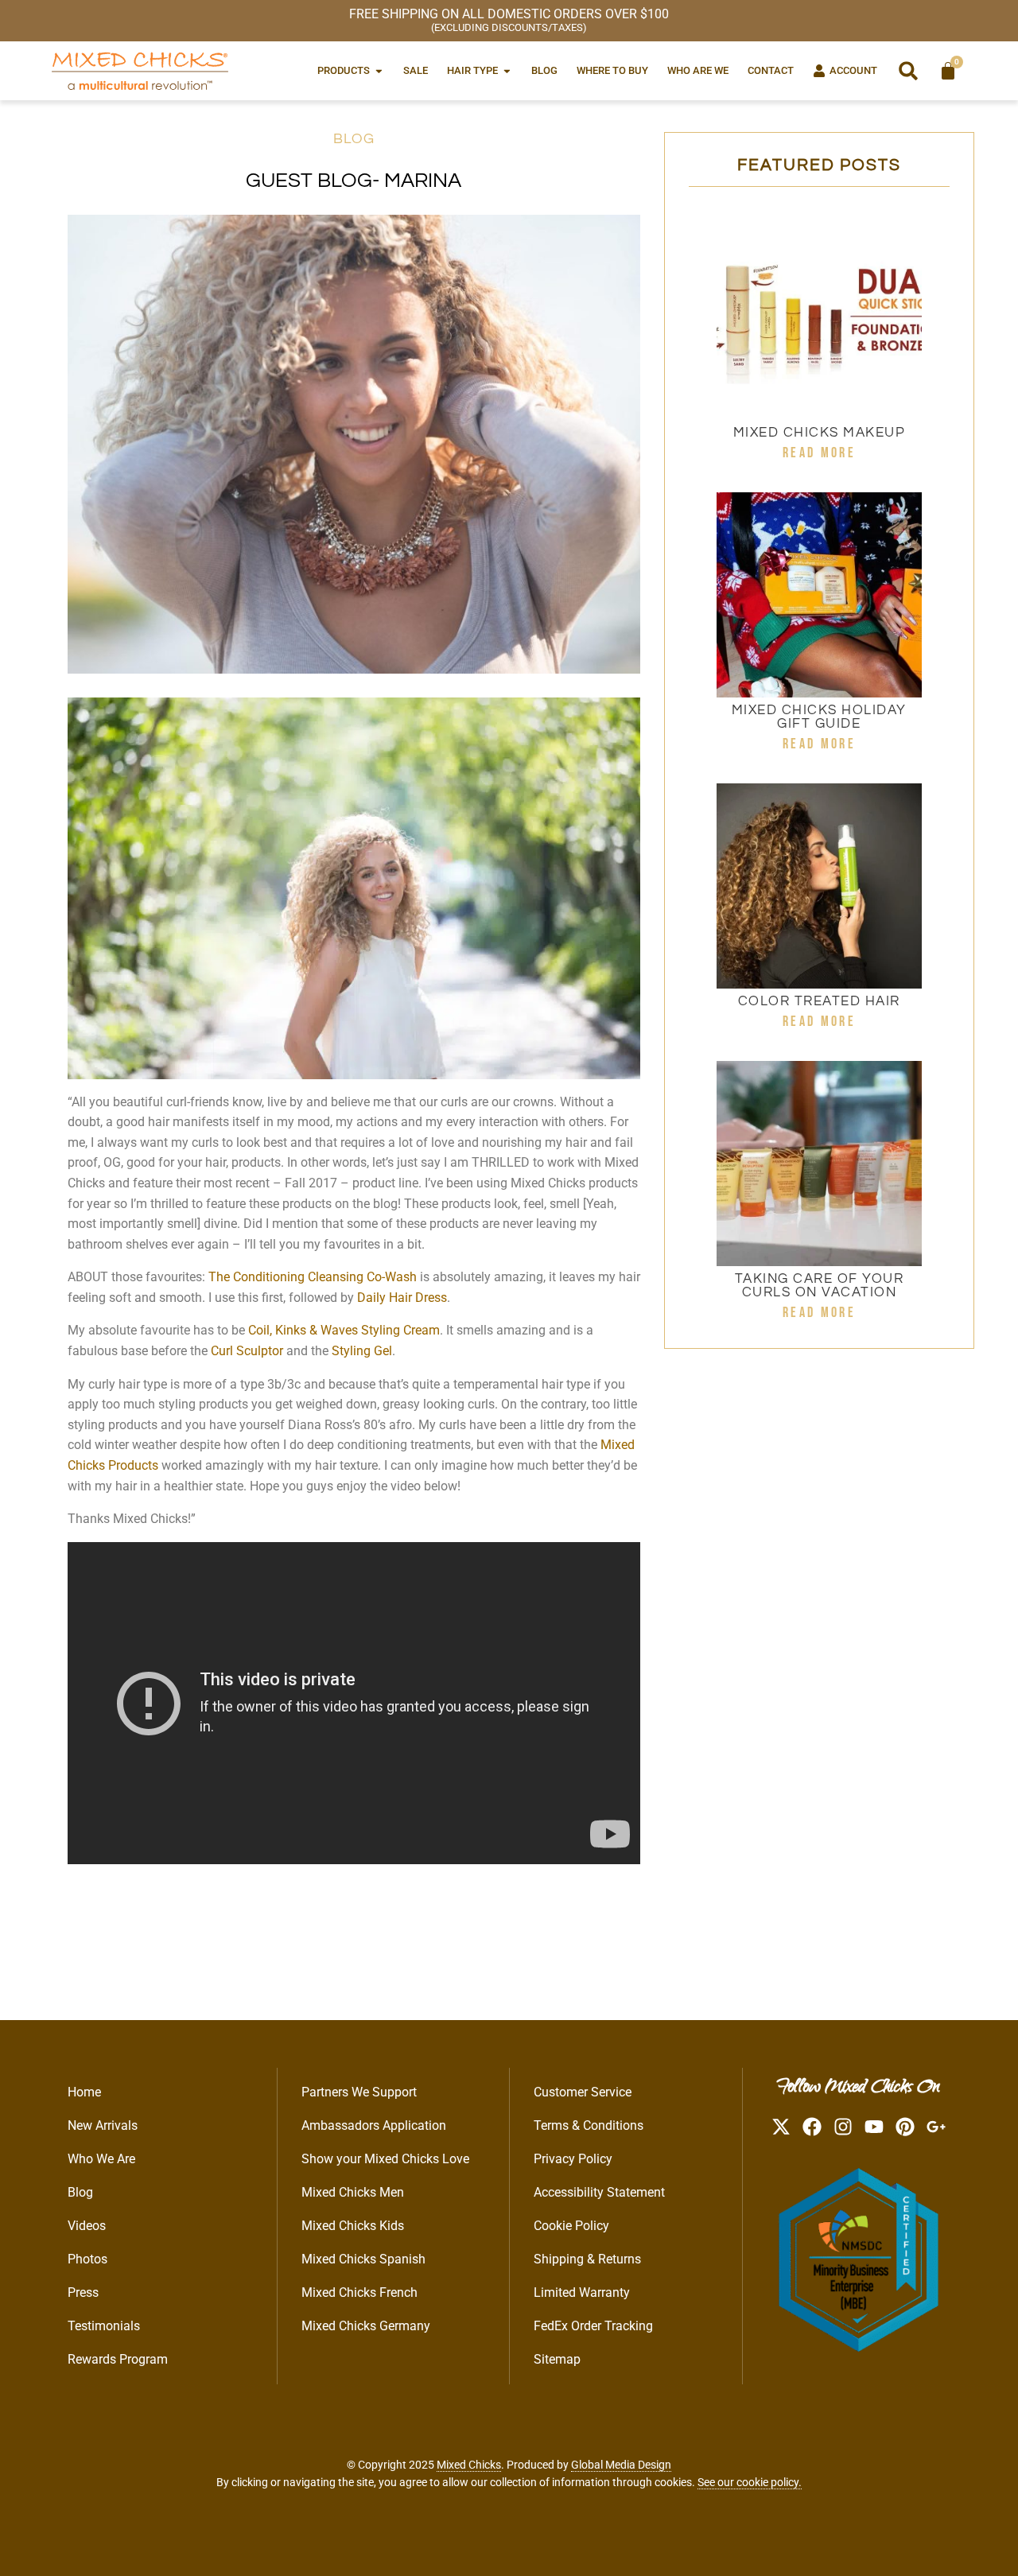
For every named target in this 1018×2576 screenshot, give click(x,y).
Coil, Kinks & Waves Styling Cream (344, 1330)
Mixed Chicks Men (353, 2192)
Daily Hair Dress (402, 1298)
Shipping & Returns (587, 2259)
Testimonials (104, 2326)
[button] (908, 71)
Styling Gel (362, 1351)
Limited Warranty (582, 2292)
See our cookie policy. (750, 2482)
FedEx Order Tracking (593, 2326)
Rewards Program (118, 2359)
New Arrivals (103, 2125)
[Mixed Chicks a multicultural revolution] (140, 71)
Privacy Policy (573, 2159)
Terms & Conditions (589, 2125)
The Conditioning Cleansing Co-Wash (313, 1277)
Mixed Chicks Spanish (363, 2259)
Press (83, 2292)
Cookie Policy (571, 2226)
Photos (87, 2259)
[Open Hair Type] (507, 70)
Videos (87, 2226)
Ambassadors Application (374, 2125)
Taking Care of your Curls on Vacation (820, 1286)
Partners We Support (359, 2092)
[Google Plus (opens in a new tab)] (936, 2127)
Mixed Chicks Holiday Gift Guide (819, 717)
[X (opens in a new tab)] (781, 2127)
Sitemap (557, 2359)
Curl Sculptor (247, 1351)
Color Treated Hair (819, 1001)
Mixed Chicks (469, 2465)
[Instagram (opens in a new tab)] (843, 2127)
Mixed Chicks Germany (366, 2326)
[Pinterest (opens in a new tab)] (905, 2127)
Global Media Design (621, 2465)
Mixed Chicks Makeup (820, 433)
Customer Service (583, 2092)
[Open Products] (379, 70)
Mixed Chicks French (359, 2292)
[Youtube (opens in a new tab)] (874, 2127)
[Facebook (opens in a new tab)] (812, 2127)
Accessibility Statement (599, 2192)
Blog (354, 139)
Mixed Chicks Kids (353, 2226)
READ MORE (819, 453)
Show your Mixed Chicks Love (385, 2159)
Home (84, 2092)
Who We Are (101, 2159)
